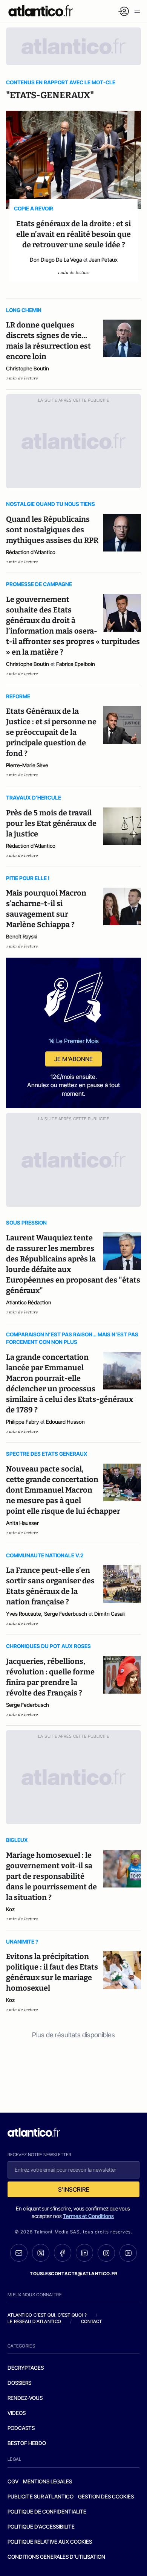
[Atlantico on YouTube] (128, 2253)
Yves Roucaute (24, 1614)
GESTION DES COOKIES (106, 2496)
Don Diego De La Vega (56, 260)
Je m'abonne (73, 1059)
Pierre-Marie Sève (27, 765)
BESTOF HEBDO (27, 2443)
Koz (10, 1909)
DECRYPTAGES (26, 2368)
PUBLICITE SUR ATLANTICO (41, 2496)
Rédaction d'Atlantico (31, 552)
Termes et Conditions (88, 2216)
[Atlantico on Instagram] (106, 2253)
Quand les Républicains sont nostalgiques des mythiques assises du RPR (52, 530)
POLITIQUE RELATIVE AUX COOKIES (50, 2542)
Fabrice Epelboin (76, 664)
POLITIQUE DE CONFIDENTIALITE (47, 2511)
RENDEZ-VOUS (25, 2398)
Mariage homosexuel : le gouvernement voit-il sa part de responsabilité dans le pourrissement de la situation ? (51, 1876)
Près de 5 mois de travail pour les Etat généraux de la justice (51, 823)
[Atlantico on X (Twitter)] (41, 2253)
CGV (13, 2481)
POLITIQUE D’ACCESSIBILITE (41, 2526)
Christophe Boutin (28, 368)
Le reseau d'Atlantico (34, 2321)
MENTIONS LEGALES (47, 2481)
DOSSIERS (19, 2383)
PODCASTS (21, 2428)
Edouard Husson (65, 1422)
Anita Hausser (22, 1523)
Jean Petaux (103, 260)
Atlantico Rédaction (29, 1302)
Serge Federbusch (66, 1614)
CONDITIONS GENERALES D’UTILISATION (56, 2557)
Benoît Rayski (22, 936)
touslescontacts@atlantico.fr (73, 2274)
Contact (92, 2321)
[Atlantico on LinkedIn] (84, 2253)
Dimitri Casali (109, 1614)
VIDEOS (17, 2413)
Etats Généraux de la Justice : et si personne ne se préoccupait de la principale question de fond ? (51, 732)
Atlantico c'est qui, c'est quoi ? (47, 2315)
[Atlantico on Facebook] (63, 2253)
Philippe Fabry (22, 1422)
